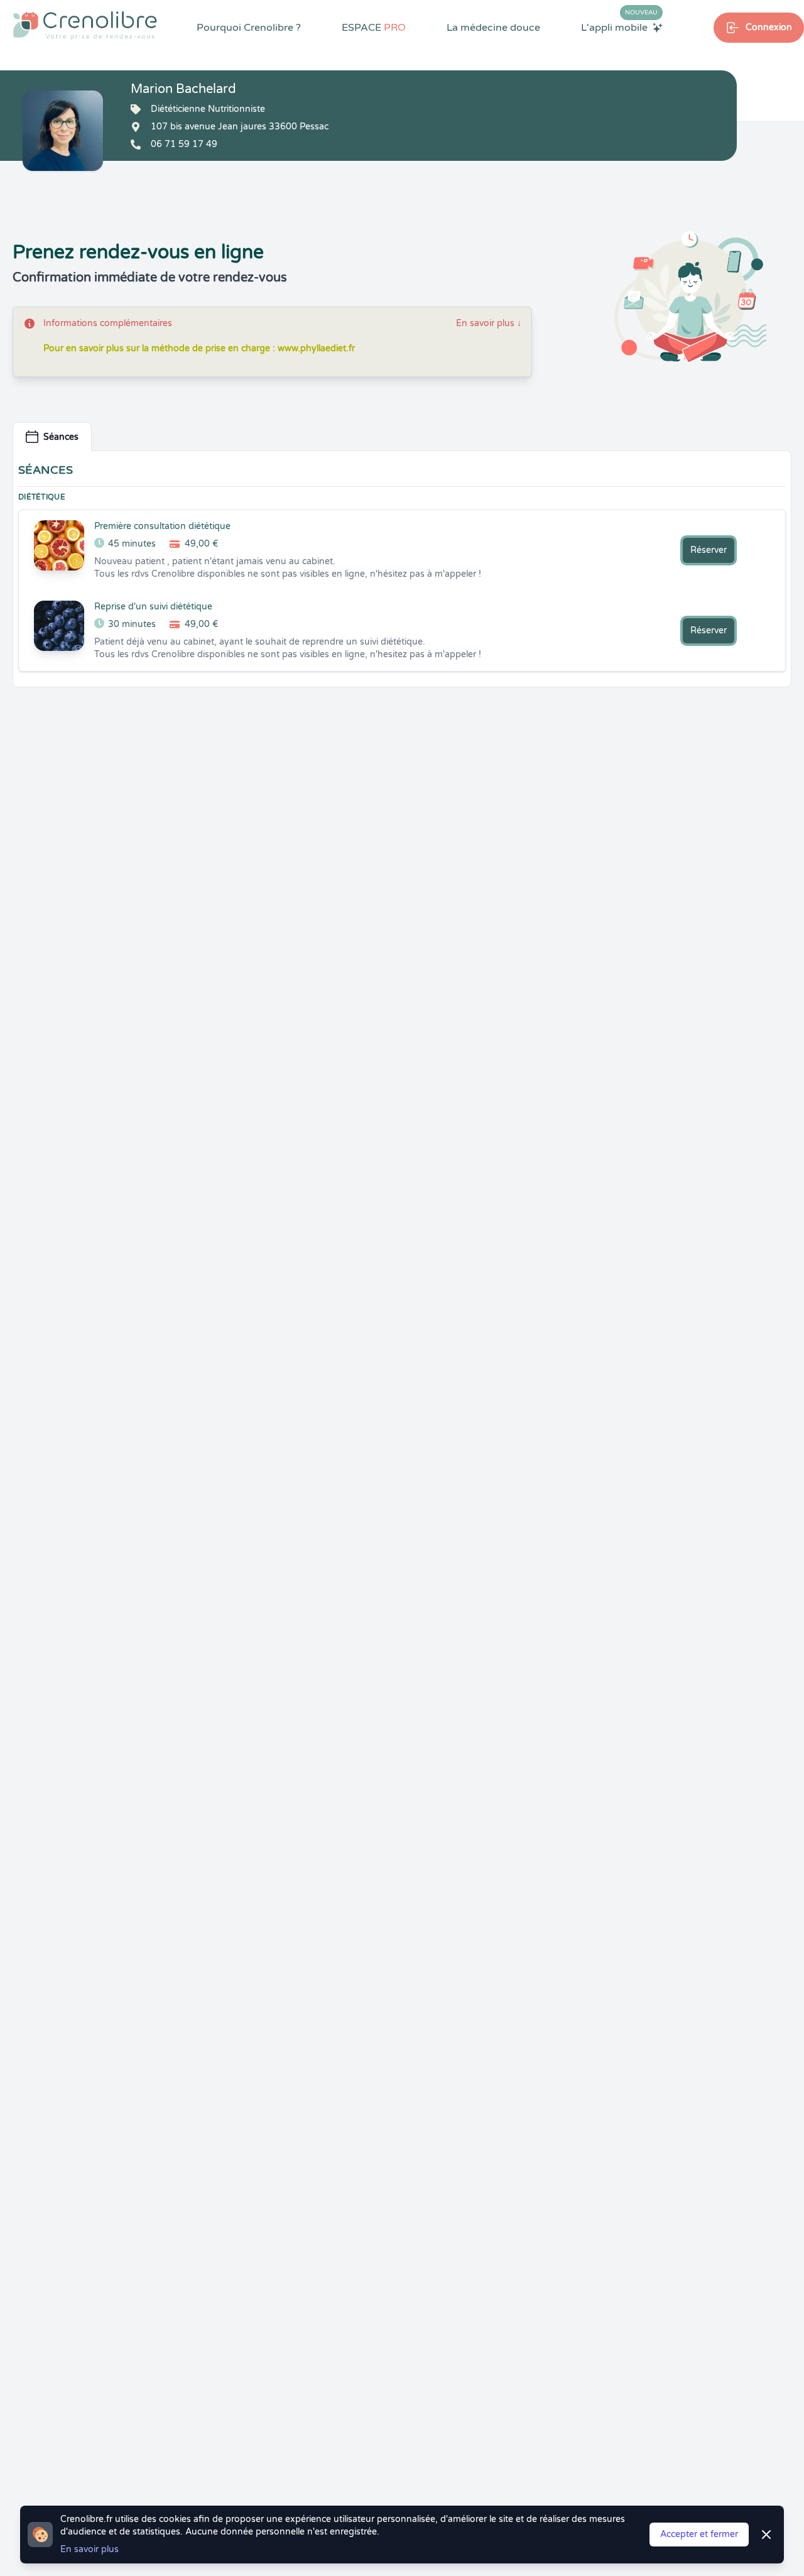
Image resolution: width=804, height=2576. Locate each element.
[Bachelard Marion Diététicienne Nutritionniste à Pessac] (63, 131)
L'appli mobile (619, 27)
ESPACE (374, 28)
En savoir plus (489, 323)
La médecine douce (493, 28)
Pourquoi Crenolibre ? (249, 28)
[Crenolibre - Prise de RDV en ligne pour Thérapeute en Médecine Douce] (85, 25)
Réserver (709, 550)
